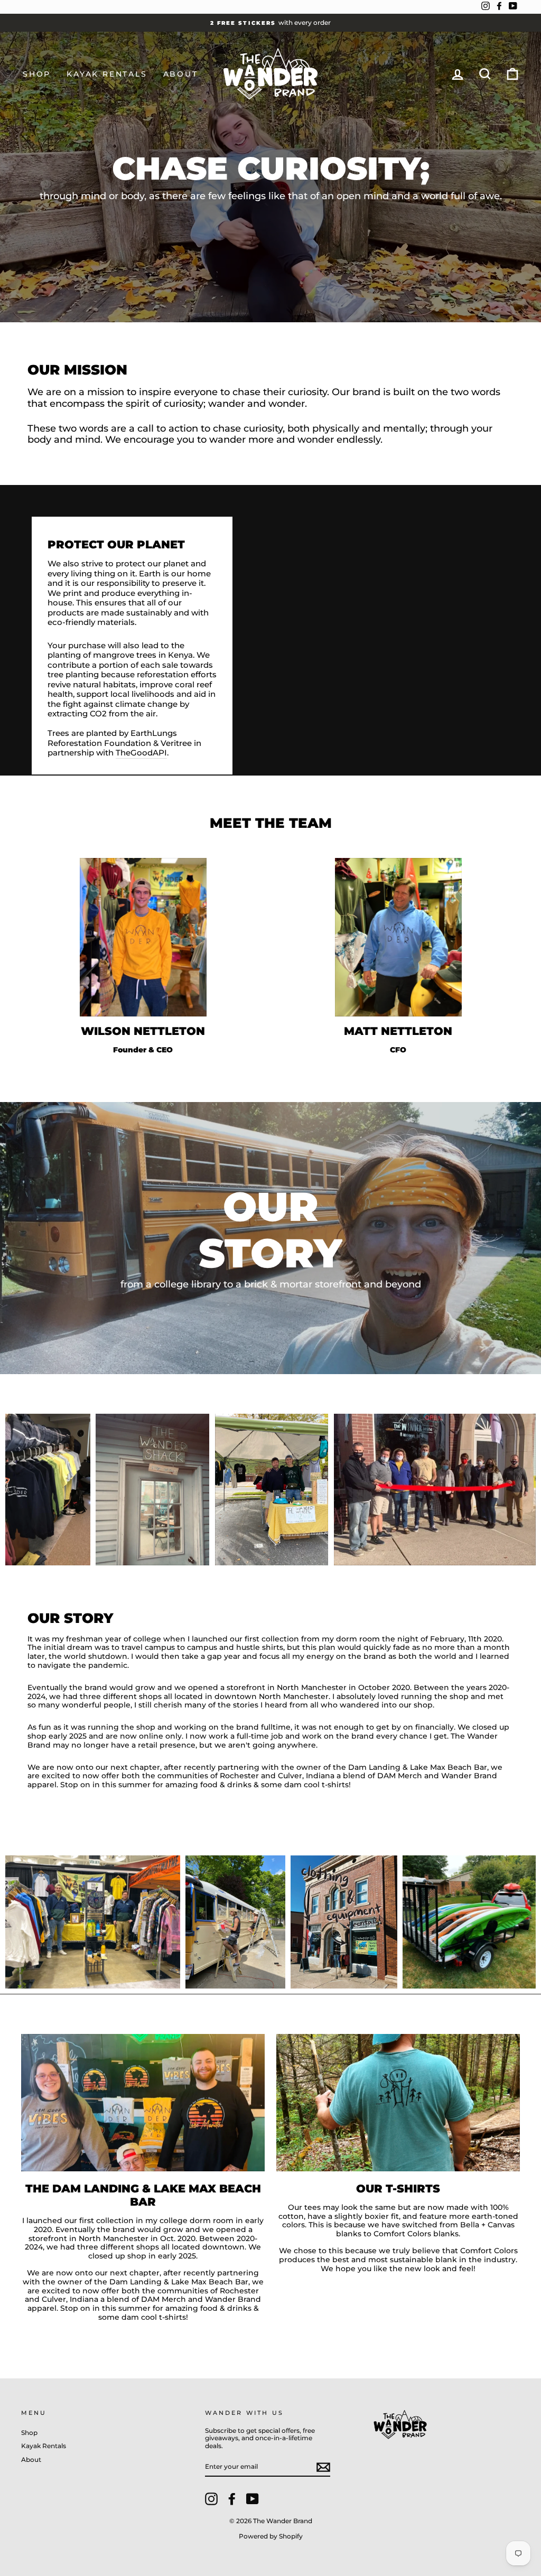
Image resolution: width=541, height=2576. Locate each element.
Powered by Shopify (271, 2536)
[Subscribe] (323, 2467)
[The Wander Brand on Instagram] (211, 2499)
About (181, 74)
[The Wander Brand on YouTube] (253, 2499)
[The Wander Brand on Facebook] (232, 2499)
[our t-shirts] (398, 2102)
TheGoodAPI (141, 753)
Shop (37, 74)
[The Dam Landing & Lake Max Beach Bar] (143, 2102)
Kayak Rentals (107, 74)
